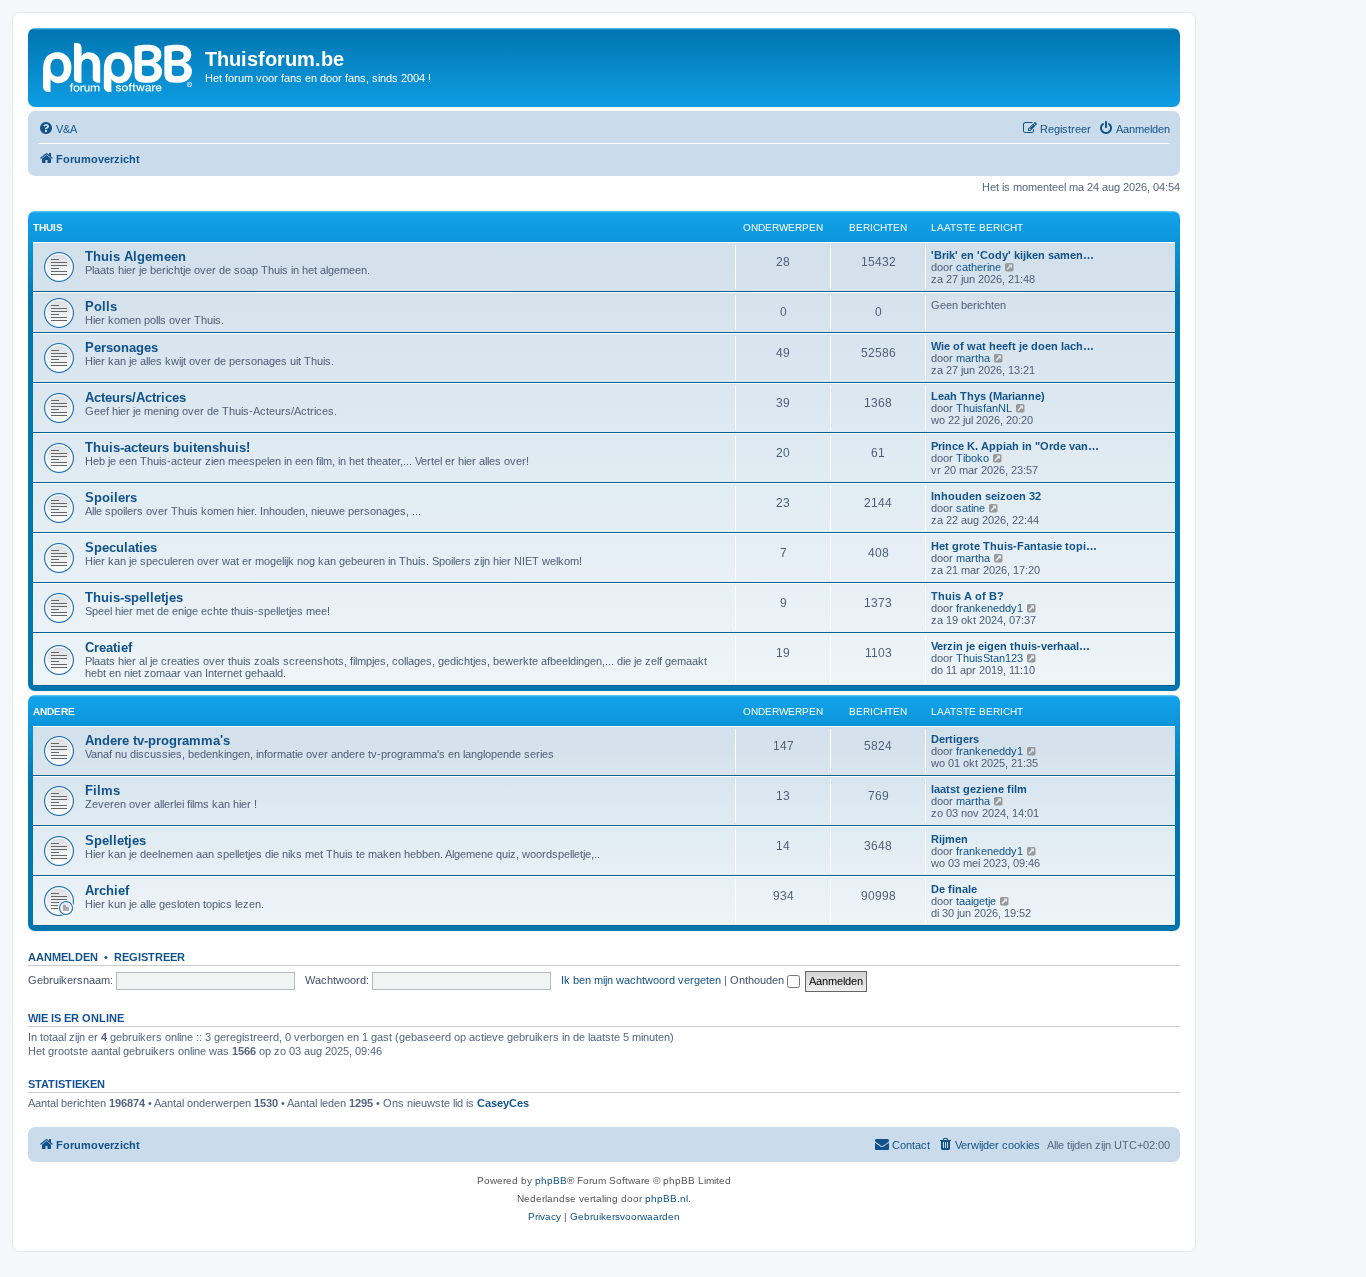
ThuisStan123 (989, 658)
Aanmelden (63, 957)
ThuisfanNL (984, 408)
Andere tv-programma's (157, 740)
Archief (107, 890)
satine (970, 508)
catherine (978, 267)
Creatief (108, 647)
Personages (121, 347)
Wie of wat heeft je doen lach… (1012, 346)
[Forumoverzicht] (119, 65)
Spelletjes (115, 840)
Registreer (149, 957)
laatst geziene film (979, 789)
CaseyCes (503, 1103)
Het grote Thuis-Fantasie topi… (1014, 546)
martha (973, 358)
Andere (54, 711)
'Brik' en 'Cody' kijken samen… (1012, 255)
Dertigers (955, 739)
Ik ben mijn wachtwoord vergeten (641, 980)
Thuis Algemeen (135, 256)
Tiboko (972, 458)
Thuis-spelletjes (134, 597)
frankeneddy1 (989, 608)
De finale (954, 889)
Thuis (48, 227)
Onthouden (758, 980)
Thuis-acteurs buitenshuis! (167, 447)
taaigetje (976, 901)
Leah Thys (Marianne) (988, 396)
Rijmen (949, 839)
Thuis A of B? (967, 596)
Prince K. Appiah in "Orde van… (1015, 446)
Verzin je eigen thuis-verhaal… (1010, 646)
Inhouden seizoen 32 (986, 496)
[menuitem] (57, 129)
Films (102, 790)
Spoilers (111, 497)
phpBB (551, 1180)
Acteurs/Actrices (135, 397)
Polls (101, 306)
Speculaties (121, 547)
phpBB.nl (666, 1198)
